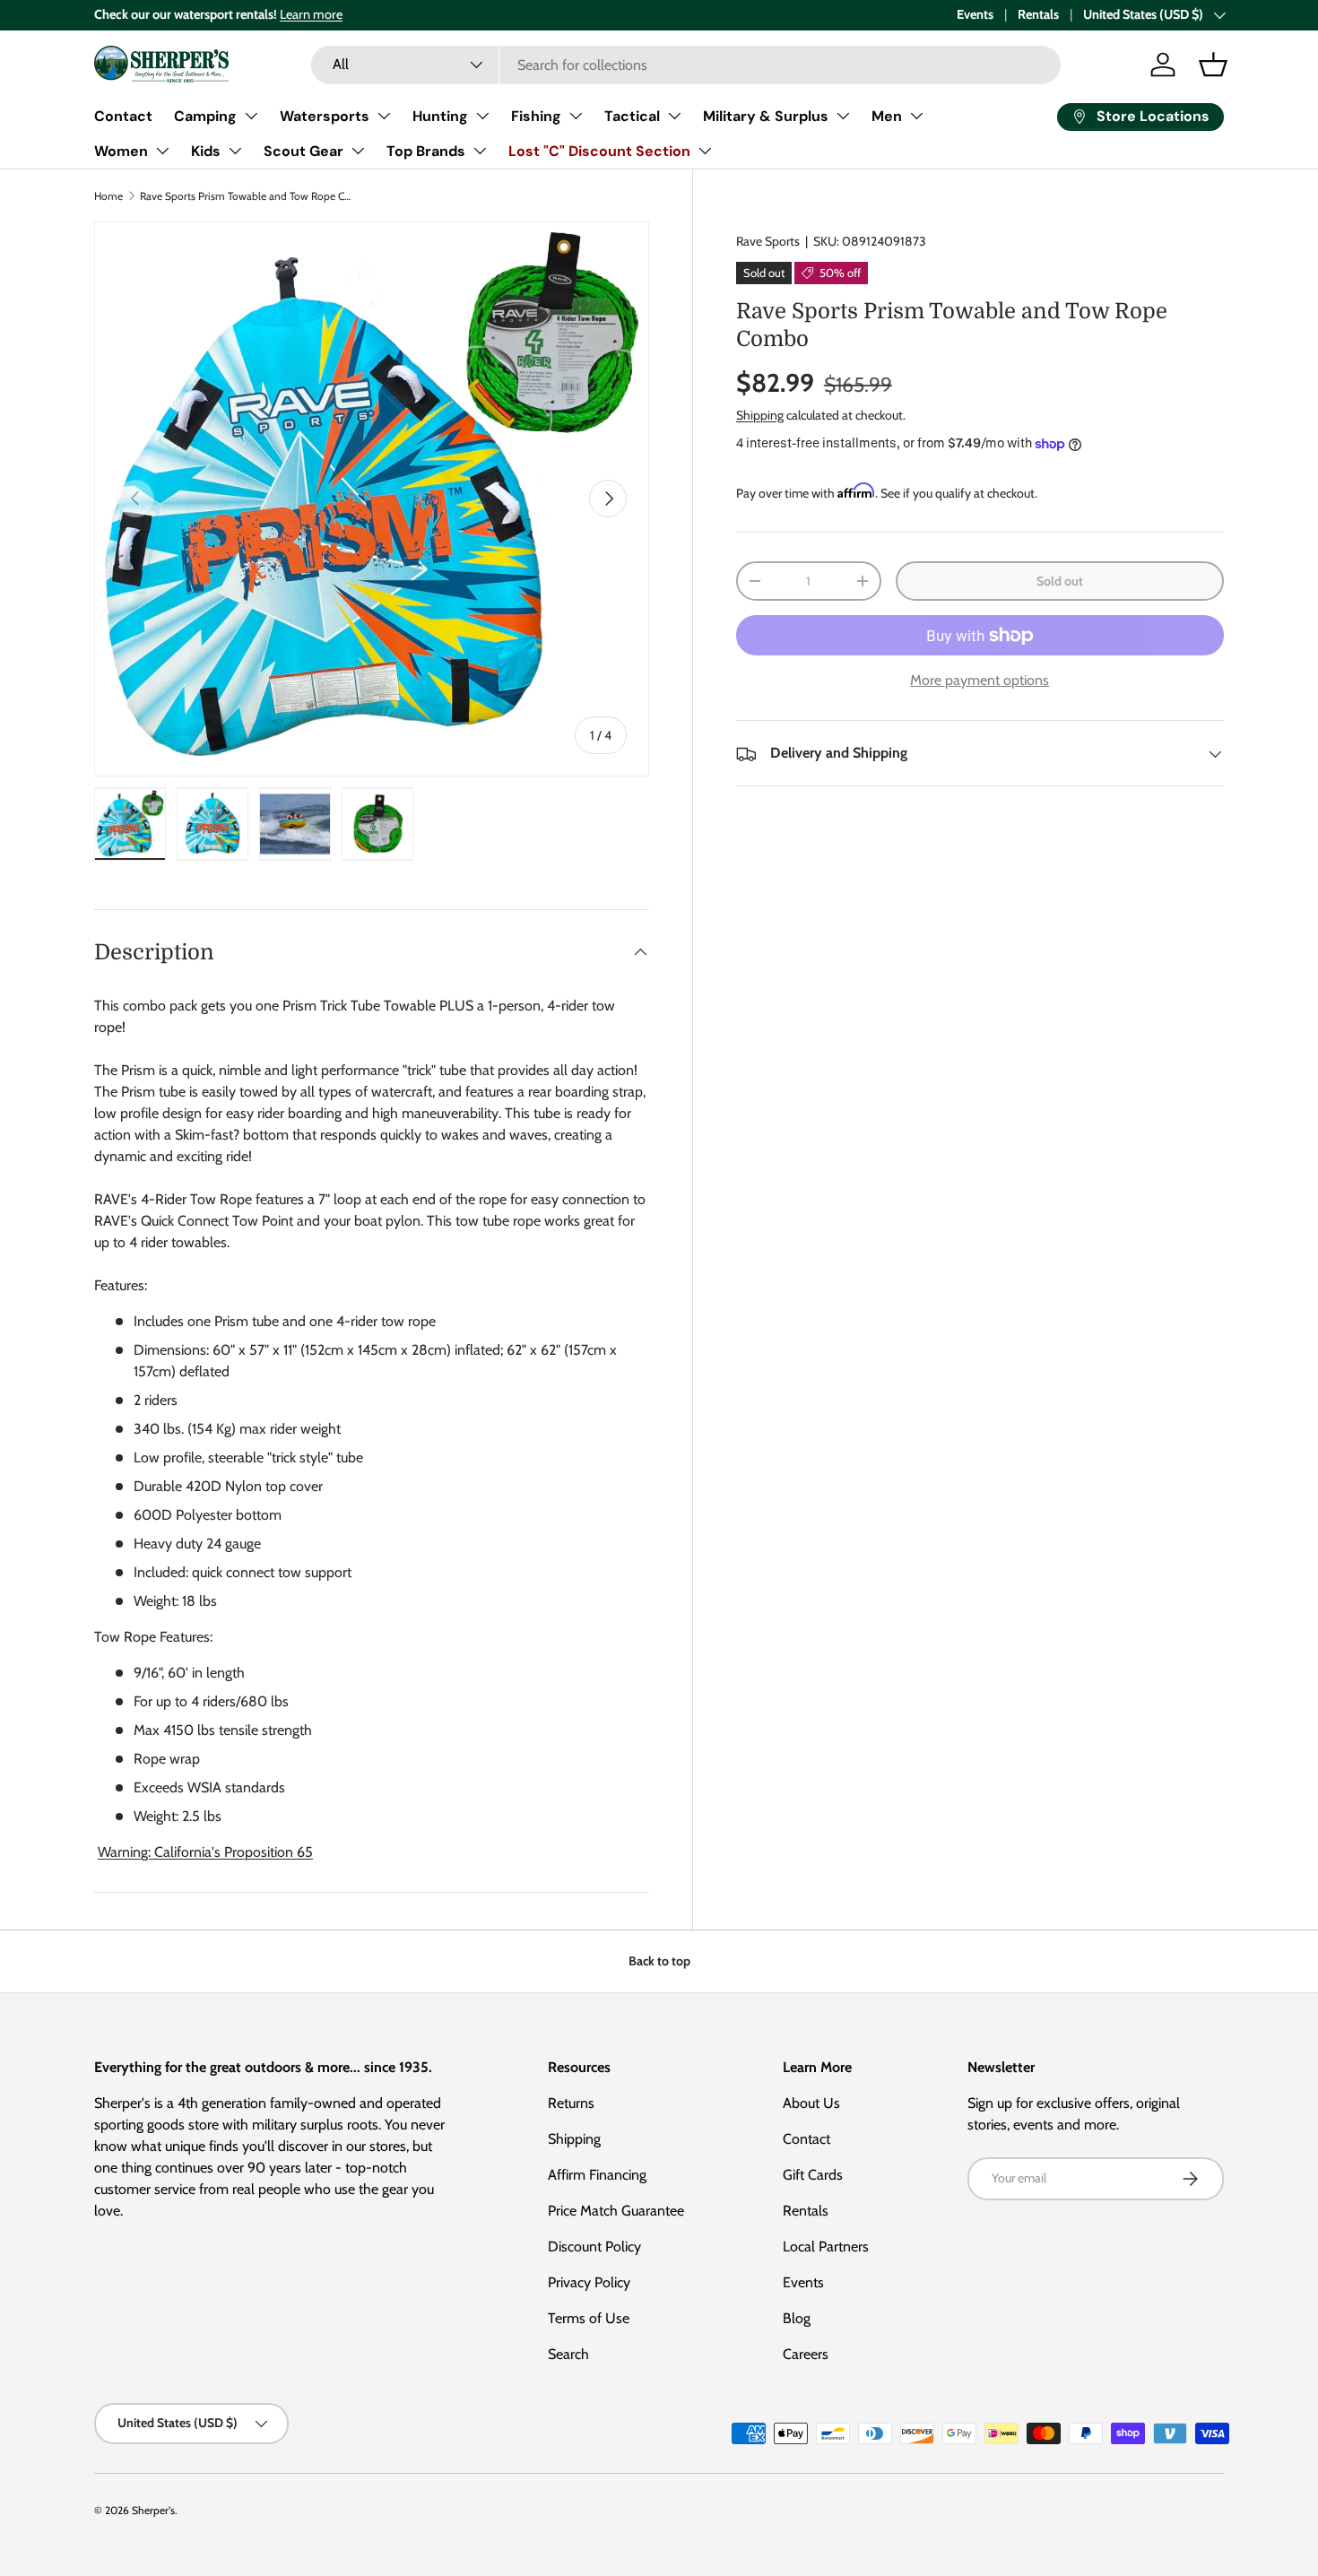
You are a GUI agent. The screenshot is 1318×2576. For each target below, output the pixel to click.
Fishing (536, 116)
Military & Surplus (766, 116)
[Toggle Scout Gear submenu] (358, 151)
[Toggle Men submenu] (916, 116)
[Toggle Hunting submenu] (482, 116)
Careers (806, 2354)
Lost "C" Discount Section (599, 151)
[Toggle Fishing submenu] (576, 116)
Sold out (1060, 581)
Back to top (659, 1961)
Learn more (311, 14)
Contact (123, 116)
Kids (206, 151)
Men (887, 116)
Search (568, 2354)
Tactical (632, 116)
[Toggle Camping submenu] (251, 116)
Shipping (760, 415)
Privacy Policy (589, 2282)
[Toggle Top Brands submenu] (480, 151)
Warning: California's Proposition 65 (205, 1852)
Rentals (1038, 14)
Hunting (440, 116)
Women (121, 151)
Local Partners (826, 2246)
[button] (1213, 65)
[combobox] (686, 65)
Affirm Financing (597, 2175)
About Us (811, 2103)
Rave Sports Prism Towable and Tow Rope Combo (247, 196)
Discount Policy (594, 2246)
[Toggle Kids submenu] (235, 151)
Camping (205, 116)
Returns (571, 2103)
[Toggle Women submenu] (162, 151)
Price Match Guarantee (616, 2211)
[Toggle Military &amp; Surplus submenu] (843, 116)
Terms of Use (589, 2318)
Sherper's (153, 2510)
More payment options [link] (980, 681)
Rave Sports (768, 241)
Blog (797, 2318)
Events (975, 14)
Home (108, 196)
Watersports (325, 116)
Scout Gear (303, 151)
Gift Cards (813, 2175)
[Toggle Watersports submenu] (384, 116)
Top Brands (426, 151)
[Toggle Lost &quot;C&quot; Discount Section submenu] (705, 151)
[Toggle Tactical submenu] (674, 116)
